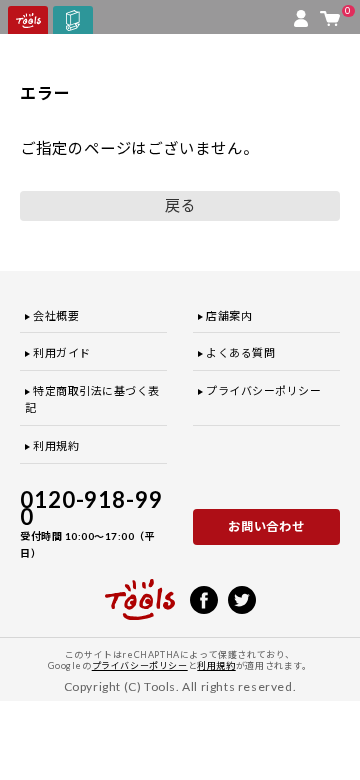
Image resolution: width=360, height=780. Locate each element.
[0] (330, 14)
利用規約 (56, 445)
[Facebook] (204, 598)
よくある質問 (240, 352)
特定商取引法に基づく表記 (92, 399)
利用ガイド (62, 352)
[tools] (140, 591)
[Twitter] (242, 598)
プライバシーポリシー (264, 390)
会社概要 (56, 315)
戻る (180, 205)
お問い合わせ (267, 526)
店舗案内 (229, 315)
